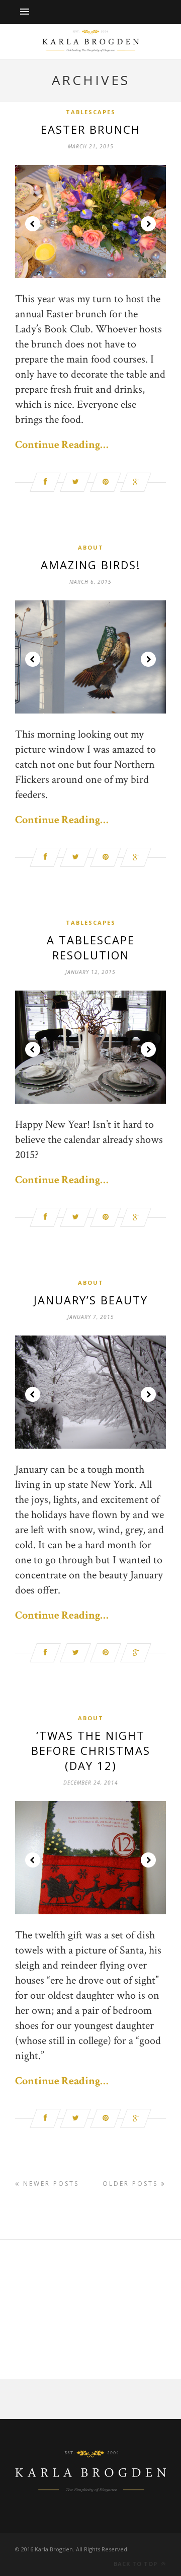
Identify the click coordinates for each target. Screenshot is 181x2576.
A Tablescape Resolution (91, 947)
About (91, 547)
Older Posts (132, 2184)
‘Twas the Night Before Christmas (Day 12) (91, 1750)
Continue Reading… (62, 445)
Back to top (137, 2564)
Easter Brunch (90, 129)
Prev (33, 224)
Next (148, 224)
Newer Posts (50, 2184)
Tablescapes (91, 112)
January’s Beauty (91, 1300)
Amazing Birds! (90, 565)
